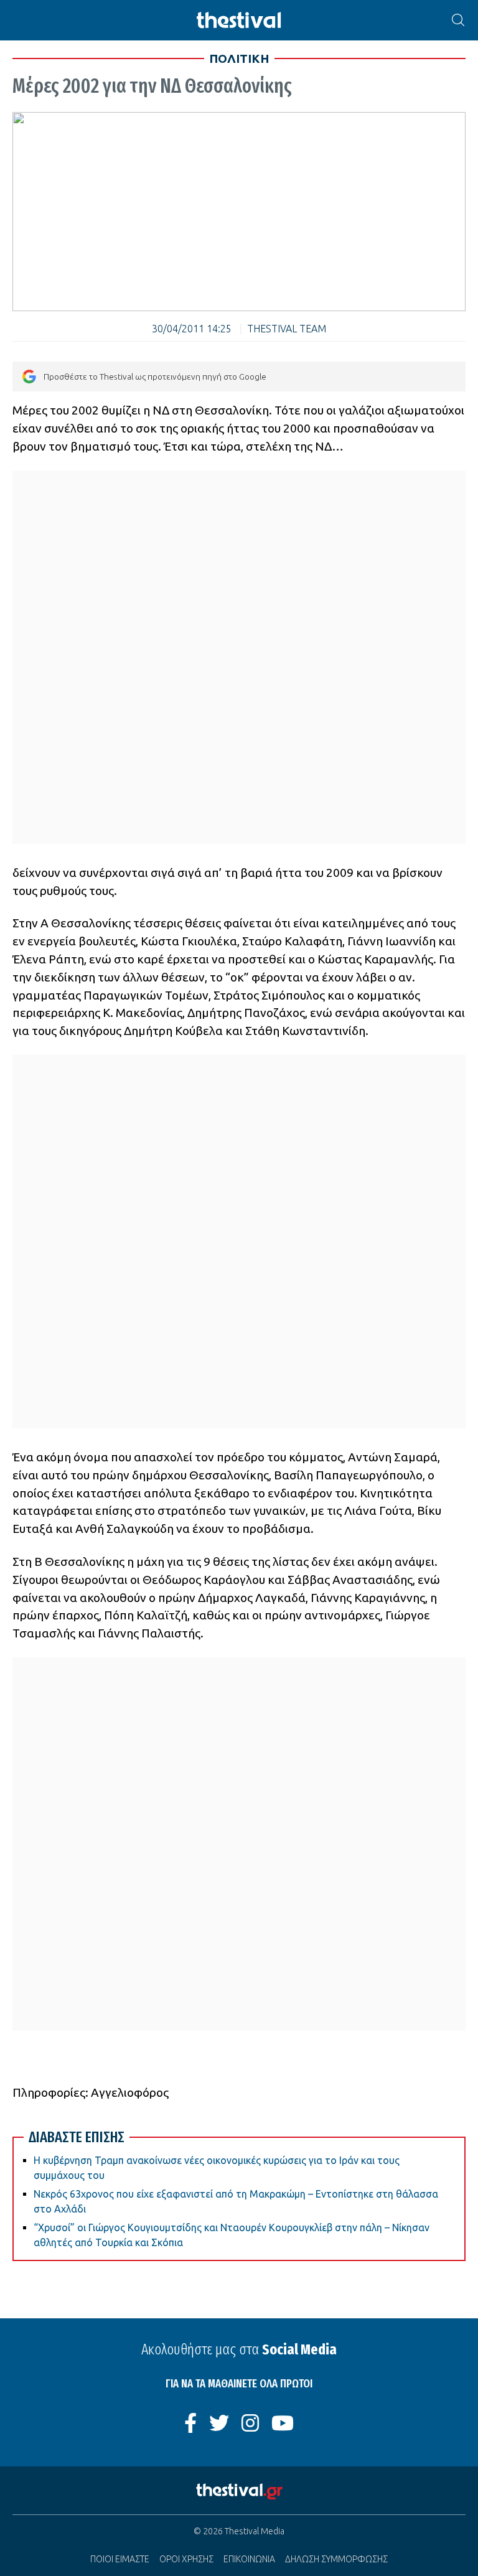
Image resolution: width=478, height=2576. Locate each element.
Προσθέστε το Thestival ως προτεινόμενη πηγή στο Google (155, 377)
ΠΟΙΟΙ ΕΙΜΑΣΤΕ (120, 2559)
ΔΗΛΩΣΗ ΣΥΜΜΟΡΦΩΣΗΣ (336, 2559)
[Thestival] (239, 20)
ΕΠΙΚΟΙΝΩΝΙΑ (249, 2559)
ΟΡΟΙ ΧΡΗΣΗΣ (186, 2559)
